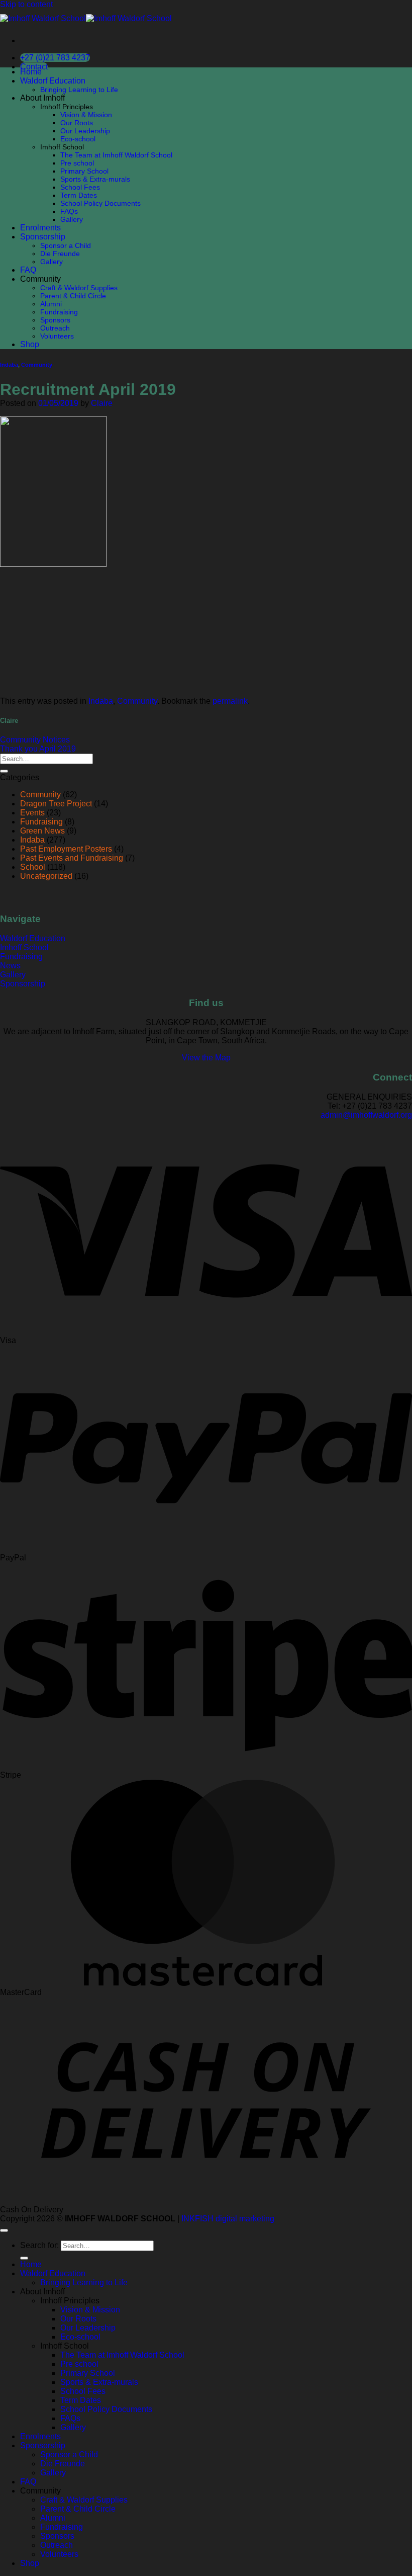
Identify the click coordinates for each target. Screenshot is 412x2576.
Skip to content (26, 4)
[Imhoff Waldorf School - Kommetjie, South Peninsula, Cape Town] (86, 18)
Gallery (72, 219)
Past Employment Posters (66, 849)
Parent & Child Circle (73, 296)
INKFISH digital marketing (228, 2219)
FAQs (69, 211)
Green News (42, 831)
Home (31, 72)
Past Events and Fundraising (72, 858)
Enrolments (40, 228)
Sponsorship (43, 237)
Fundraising (59, 312)
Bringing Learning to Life (79, 90)
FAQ (28, 270)
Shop (30, 344)
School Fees (80, 187)
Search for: (39, 2245)
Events (32, 813)
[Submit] (4, 771)
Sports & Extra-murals (95, 179)
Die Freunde (60, 254)
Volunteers (57, 336)
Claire (102, 403)
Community (37, 365)
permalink (230, 701)
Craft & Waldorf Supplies (79, 288)
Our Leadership (85, 131)
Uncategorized (46, 876)
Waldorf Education (53, 81)
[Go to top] (4, 2230)
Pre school (77, 163)
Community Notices (35, 740)
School (33, 867)
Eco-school (78, 139)
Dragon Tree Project (56, 804)
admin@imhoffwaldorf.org (366, 1115)
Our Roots (77, 123)
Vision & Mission (86, 115)
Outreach (55, 328)
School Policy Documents (100, 203)
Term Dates (79, 195)
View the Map (206, 1058)
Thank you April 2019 (38, 749)
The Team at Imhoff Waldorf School (116, 155)
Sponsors (55, 320)
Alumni (51, 304)
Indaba (9, 365)
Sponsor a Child (66, 245)
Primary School (84, 171)
